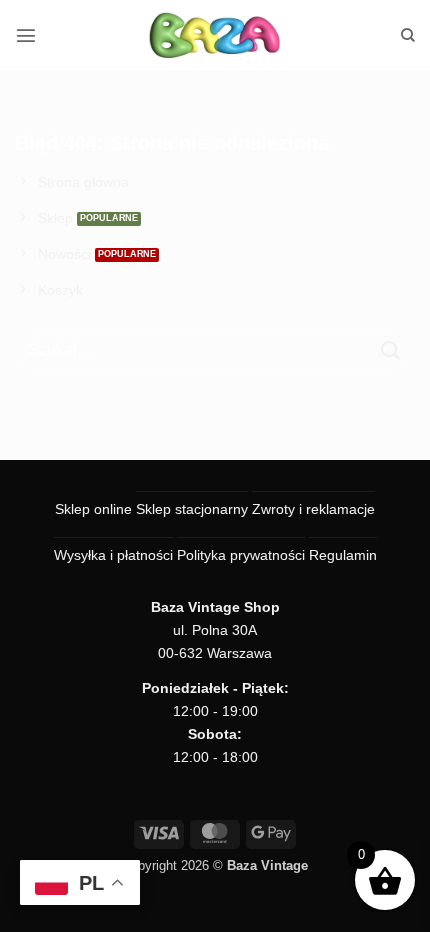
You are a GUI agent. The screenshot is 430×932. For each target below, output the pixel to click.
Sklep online (93, 509)
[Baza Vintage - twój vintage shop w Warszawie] (215, 35)
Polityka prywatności (241, 555)
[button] (26, 35)
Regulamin (343, 555)
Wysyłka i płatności (113, 555)
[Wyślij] (391, 350)
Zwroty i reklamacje (313, 509)
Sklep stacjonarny (192, 509)
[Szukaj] (408, 35)
